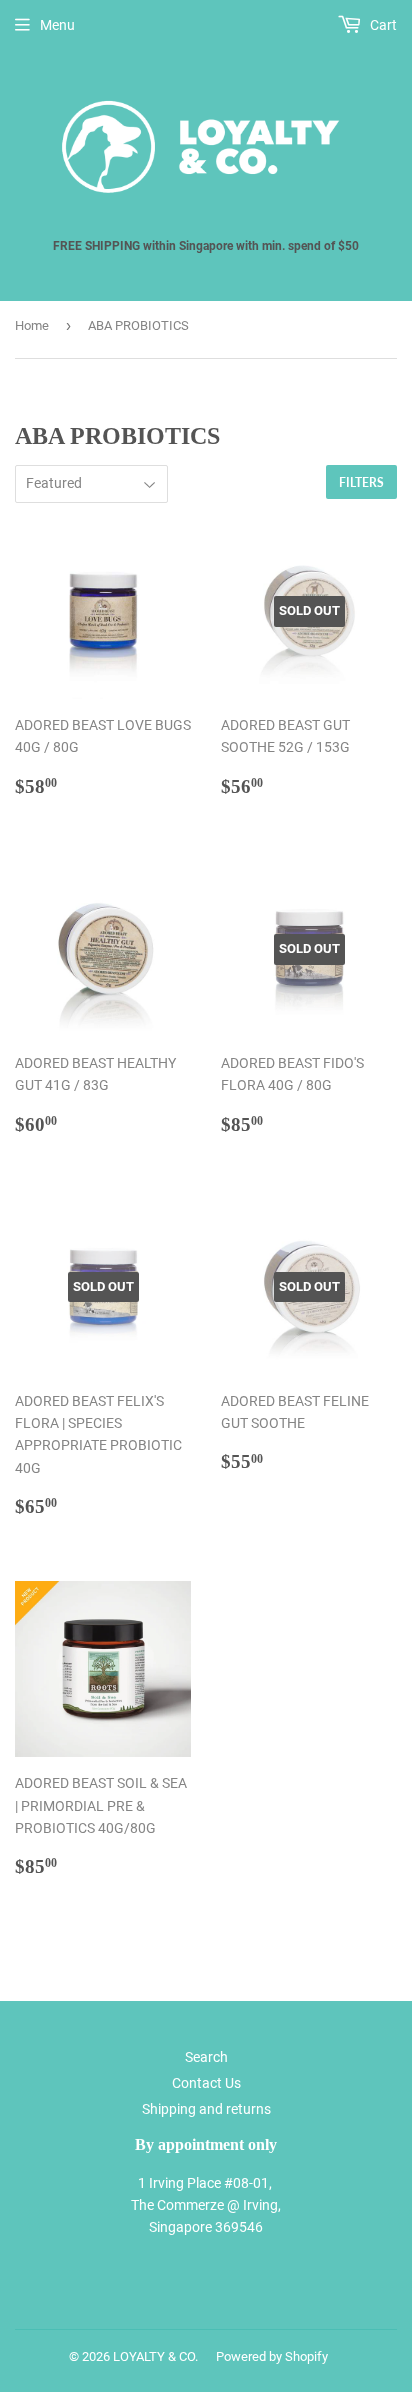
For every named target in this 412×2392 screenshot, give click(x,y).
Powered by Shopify (272, 2356)
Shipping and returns (206, 2109)
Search (206, 2057)
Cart (382, 25)
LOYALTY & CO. (155, 2356)
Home (32, 325)
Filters (361, 482)
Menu (57, 25)
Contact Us (206, 2083)
